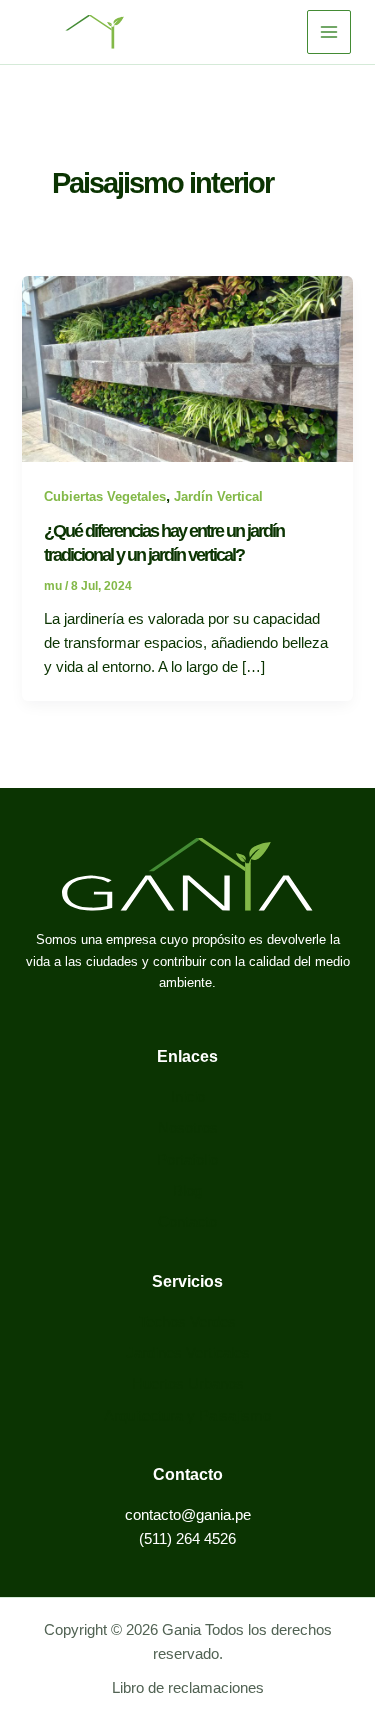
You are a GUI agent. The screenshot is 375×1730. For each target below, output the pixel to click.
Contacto (187, 1222)
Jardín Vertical (218, 496)
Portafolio (187, 1160)
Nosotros (188, 1128)
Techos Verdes (187, 1322)
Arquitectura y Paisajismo (187, 1416)
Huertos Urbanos (188, 1384)
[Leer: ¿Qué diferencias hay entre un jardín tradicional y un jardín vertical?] (187, 368)
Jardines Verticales (188, 1353)
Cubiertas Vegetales (105, 496)
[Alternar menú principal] (329, 32)
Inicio (188, 1097)
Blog (187, 1191)
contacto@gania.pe (188, 1515)
